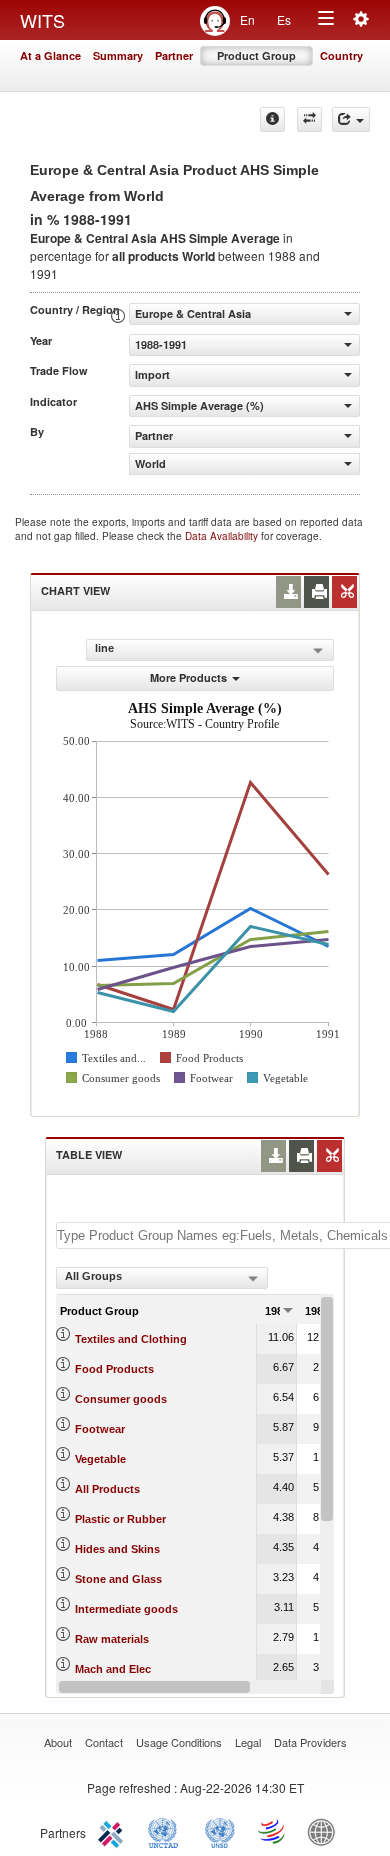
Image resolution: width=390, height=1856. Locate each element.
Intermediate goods (126, 1609)
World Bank (326, 1831)
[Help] (272, 119)
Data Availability (223, 536)
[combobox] (162, 1278)
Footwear (100, 1429)
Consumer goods (121, 1399)
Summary (118, 55)
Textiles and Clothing (131, 1339)
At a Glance (50, 55)
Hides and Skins (117, 1549)
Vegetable (100, 1459)
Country (341, 55)
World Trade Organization (273, 1831)
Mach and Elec (113, 1669)
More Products (188, 677)
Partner (174, 55)
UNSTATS (220, 1831)
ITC (114, 1831)
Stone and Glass (118, 1579)
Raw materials (112, 1639)
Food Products (114, 1369)
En (247, 19)
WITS (42, 20)
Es (284, 19)
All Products (107, 1489)
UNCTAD (167, 1831)
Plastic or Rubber (120, 1519)
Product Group (256, 55)
